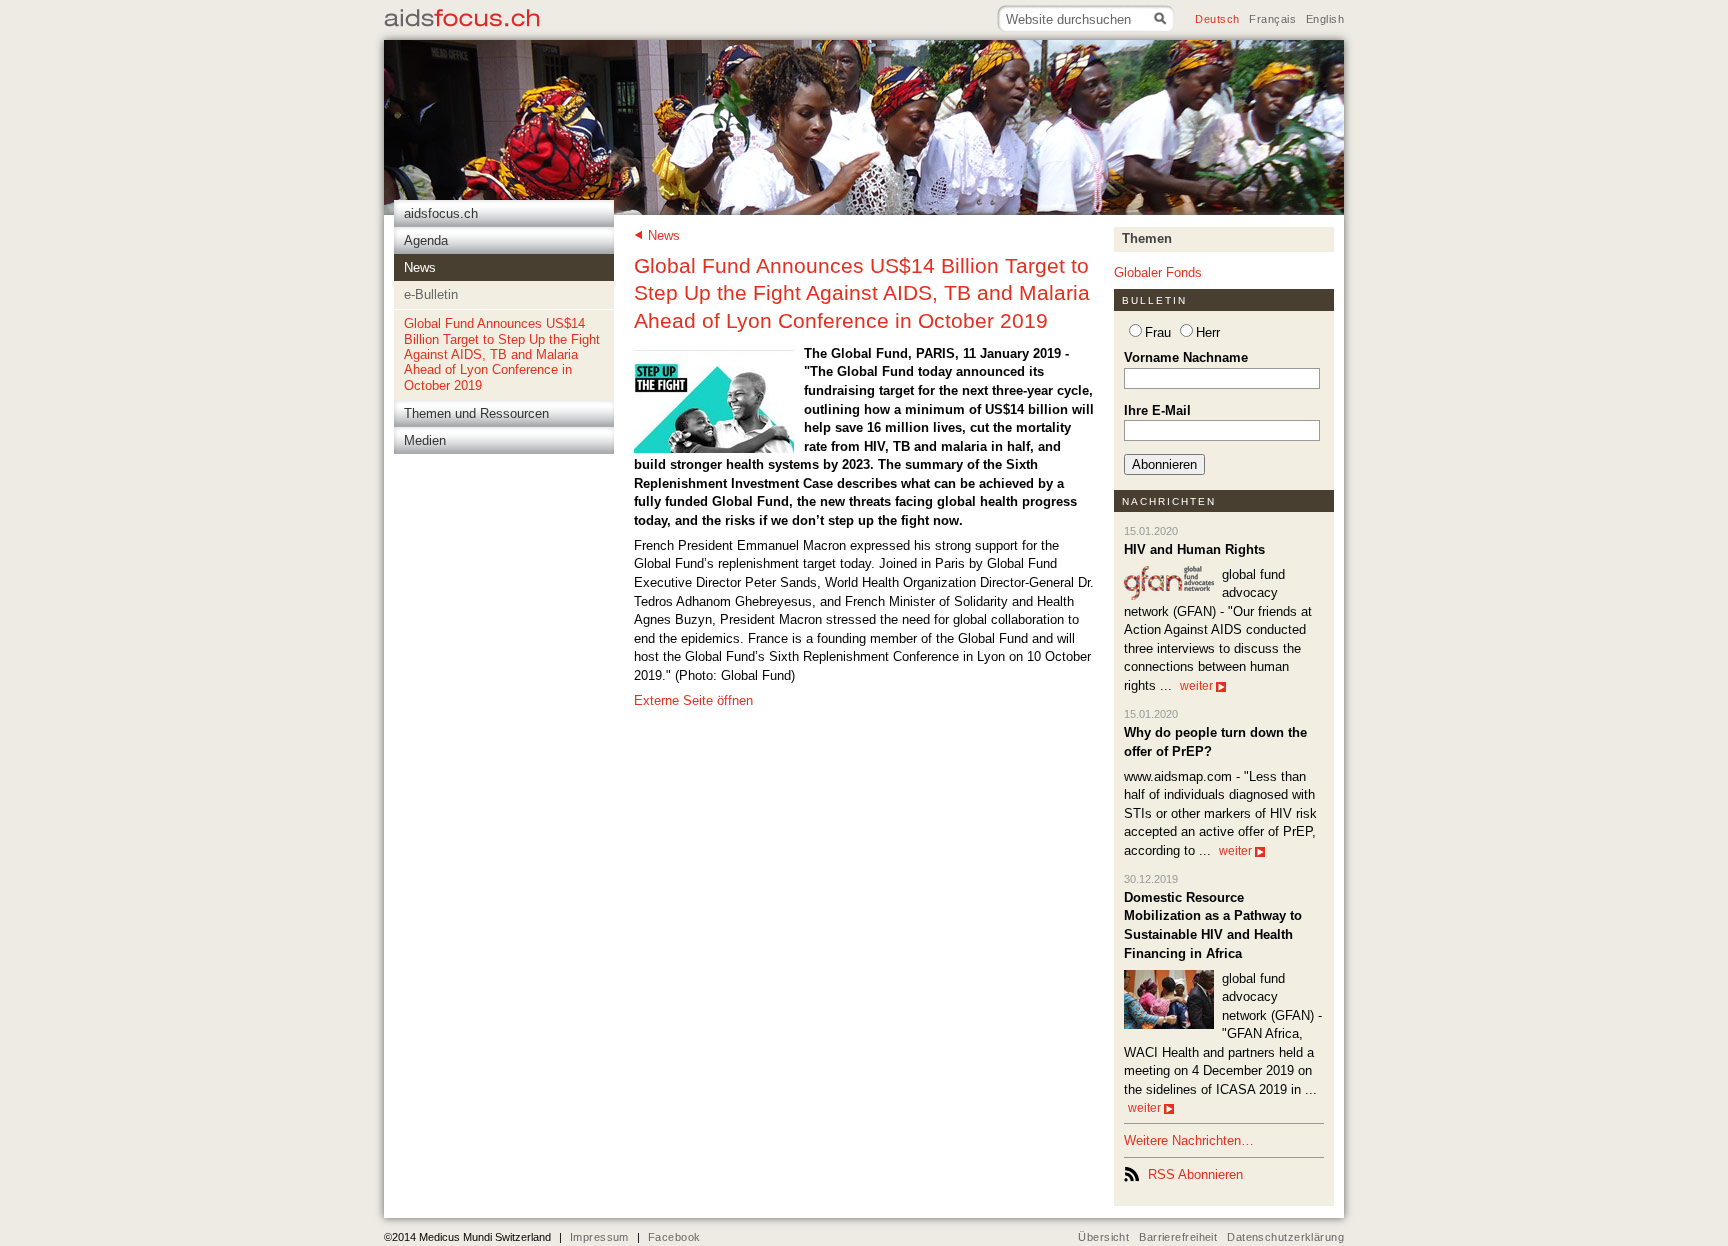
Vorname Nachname (1186, 357)
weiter (1196, 686)
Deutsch (1217, 19)
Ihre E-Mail (1157, 410)
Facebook (674, 1237)
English (1325, 19)
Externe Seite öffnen (693, 700)
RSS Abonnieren (1195, 1174)
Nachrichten (1169, 501)
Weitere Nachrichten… (1189, 1140)
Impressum (599, 1237)
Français (1272, 19)
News (664, 235)
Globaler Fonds (1158, 272)
